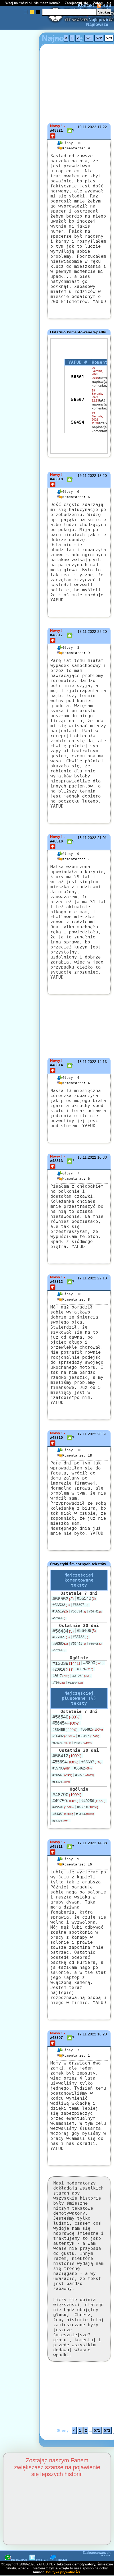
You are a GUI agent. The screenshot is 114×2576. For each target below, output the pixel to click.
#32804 (76, 1683)
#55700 (62, 1768)
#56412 (67, 1756)
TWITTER (42, 2560)
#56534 (78, 1611)
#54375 (61, 1821)
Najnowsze (97, 24)
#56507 (81, 1605)
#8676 (85, 1669)
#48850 (87, 1807)
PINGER (62, 2560)
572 (99, 38)
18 (77, 1455)
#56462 (83, 1768)
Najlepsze (98, 20)
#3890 (93, 1663)
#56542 (86, 1598)
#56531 (85, 1775)
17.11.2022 (87, 1278)
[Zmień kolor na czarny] (38, 12)
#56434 (63, 1631)
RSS (106, 5)
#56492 (64, 1736)
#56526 (59, 1618)
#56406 (86, 1631)
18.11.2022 (87, 632)
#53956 (85, 1814)
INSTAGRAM (19, 2560)
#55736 (59, 1650)
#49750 (65, 1801)
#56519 (60, 1611)
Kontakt (86, 5)
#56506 (62, 1743)
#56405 (96, 1644)
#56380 (60, 1644)
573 (109, 38)
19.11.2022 (87, 127)
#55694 (65, 1762)
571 (89, 38)
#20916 (63, 1669)
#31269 (81, 1676)
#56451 (78, 1644)
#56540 (67, 1717)
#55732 (81, 1637)
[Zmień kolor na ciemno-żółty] (32, 12)
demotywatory (84, 2564)
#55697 (91, 1762)
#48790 (67, 1795)
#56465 (61, 1637)
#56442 (96, 1611)
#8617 (61, 1676)
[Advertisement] (23, 1225)
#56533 (61, 1605)
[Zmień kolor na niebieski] (26, 12)
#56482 (92, 1729)
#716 (59, 1683)
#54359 (63, 1814)
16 (77, 1864)
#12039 (66, 1663)
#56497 (89, 1736)
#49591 (63, 1807)
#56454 (66, 1723)
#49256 (93, 1801)
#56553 (63, 1599)
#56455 (65, 1730)
